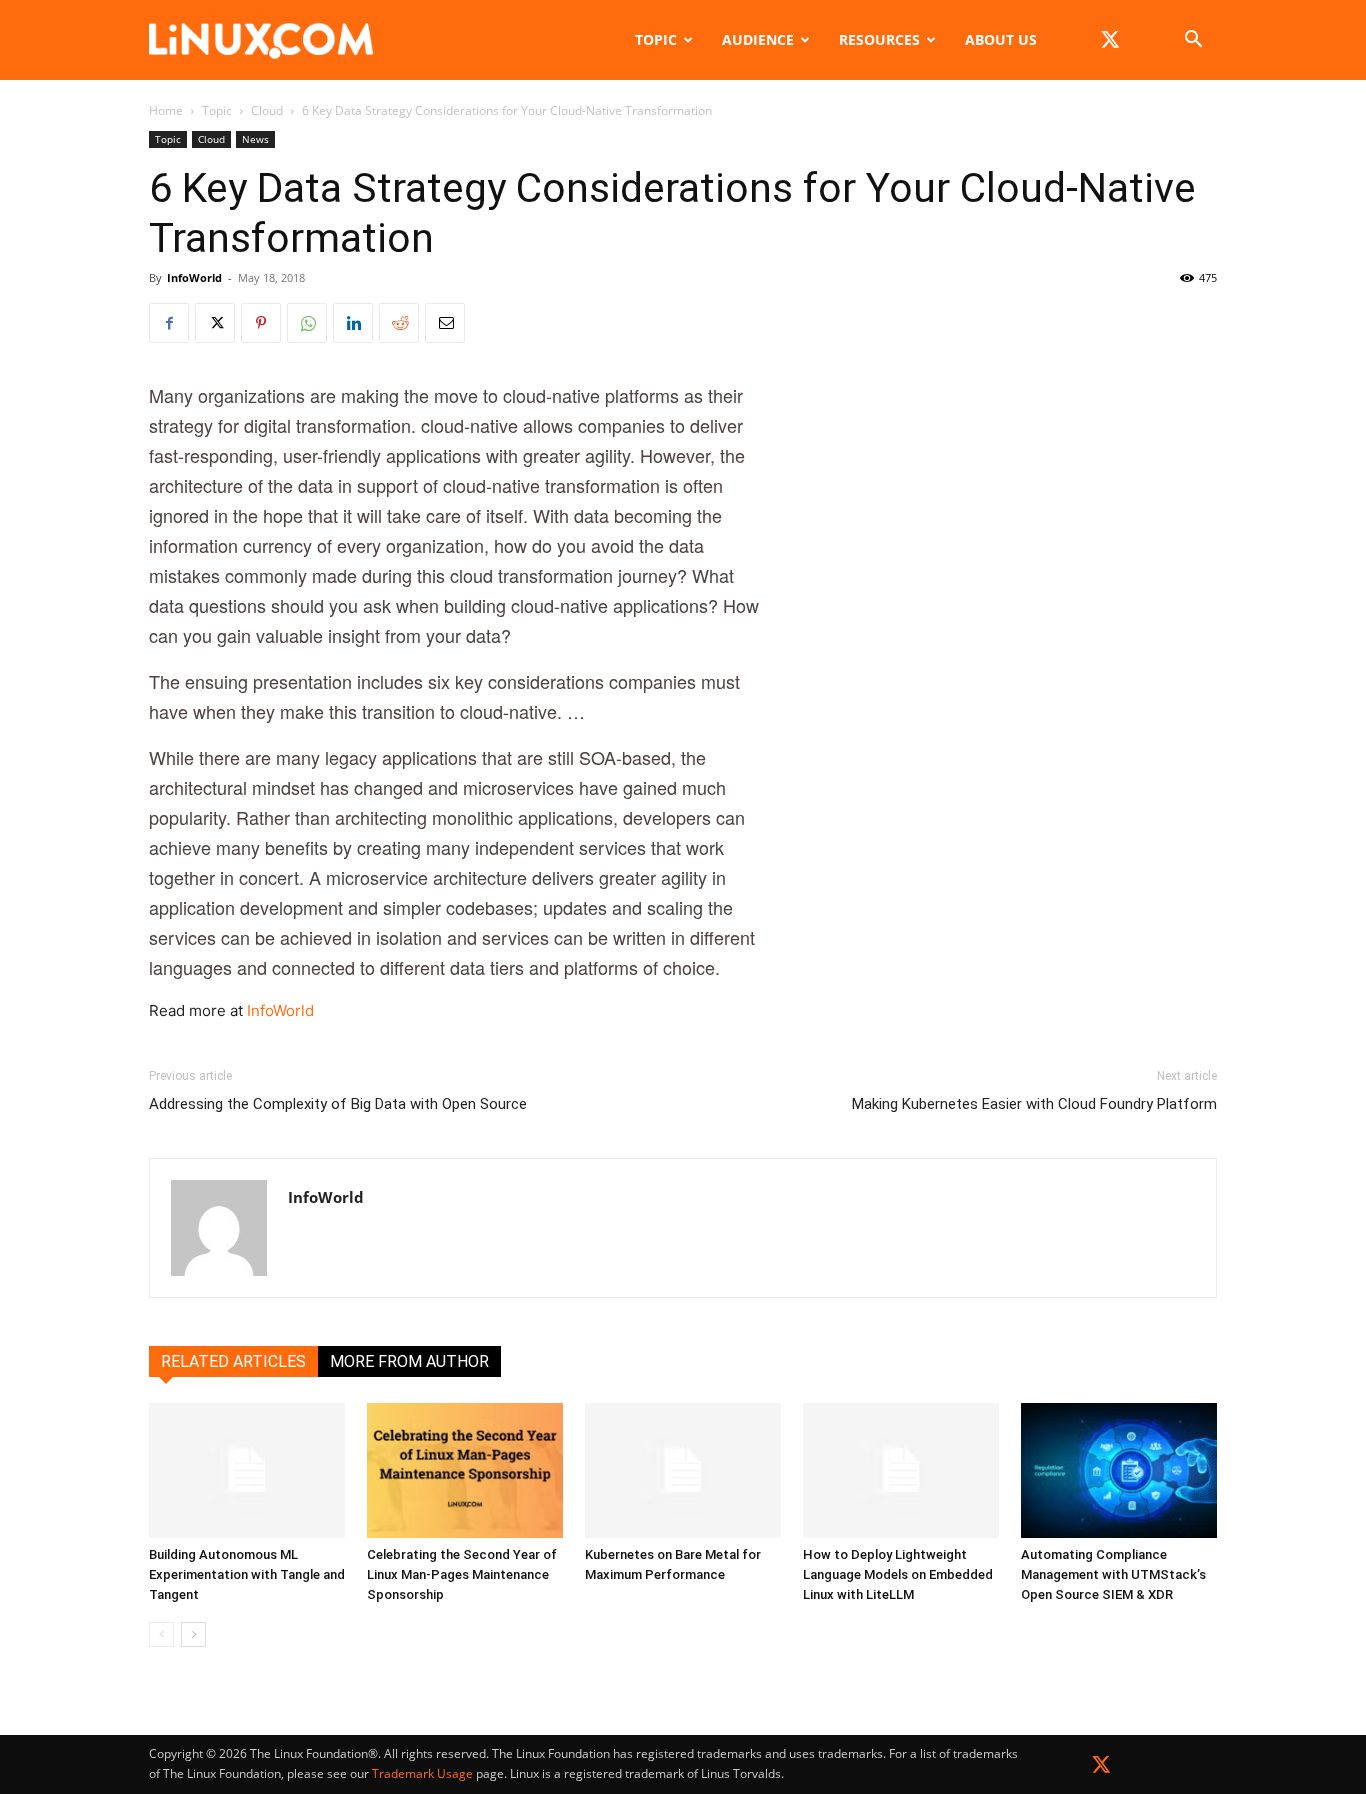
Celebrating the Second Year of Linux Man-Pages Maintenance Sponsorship (462, 1574)
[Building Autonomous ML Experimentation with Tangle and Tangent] (247, 1470)
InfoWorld (194, 277)
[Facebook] (169, 323)
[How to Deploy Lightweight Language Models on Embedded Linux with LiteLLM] (901, 1470)
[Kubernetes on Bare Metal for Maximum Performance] (683, 1470)
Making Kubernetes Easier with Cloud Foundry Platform (1034, 1104)
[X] (1110, 40)
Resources (879, 39)
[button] (1193, 41)
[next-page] (193, 1634)
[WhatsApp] (307, 323)
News (255, 139)
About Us (1001, 39)
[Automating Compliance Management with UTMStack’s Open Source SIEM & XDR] (1119, 1470)
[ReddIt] (399, 323)
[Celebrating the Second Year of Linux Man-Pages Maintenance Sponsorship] (465, 1470)
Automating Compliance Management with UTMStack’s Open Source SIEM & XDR (1113, 1574)
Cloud (267, 110)
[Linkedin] (353, 323)
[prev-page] (161, 1634)
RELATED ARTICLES (233, 1361)
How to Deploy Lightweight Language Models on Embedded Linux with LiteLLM (898, 1574)
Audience (758, 39)
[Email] (445, 323)
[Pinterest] (261, 323)
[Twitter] (1101, 1768)
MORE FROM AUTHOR (409, 1361)
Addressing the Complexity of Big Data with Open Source (338, 1104)
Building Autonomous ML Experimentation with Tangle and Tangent (247, 1574)
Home (166, 110)
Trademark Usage (422, 1773)
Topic (656, 39)
